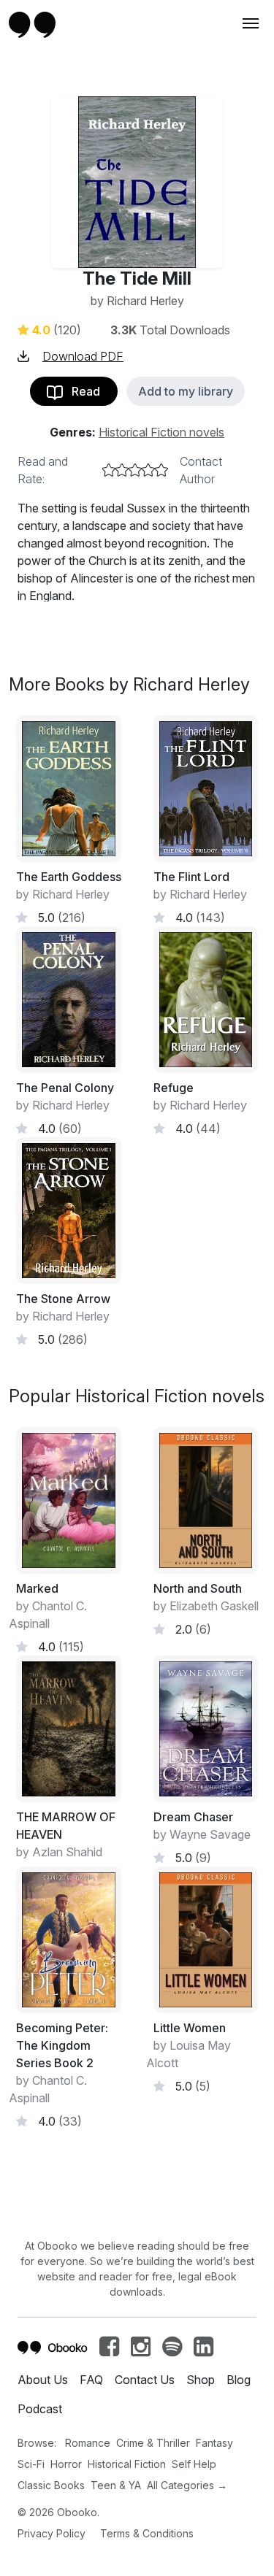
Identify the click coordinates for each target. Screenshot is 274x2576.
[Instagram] (141, 2350)
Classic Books (51, 2485)
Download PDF (83, 356)
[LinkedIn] (203, 2350)
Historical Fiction (127, 2464)
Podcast (40, 2409)
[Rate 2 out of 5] (122, 470)
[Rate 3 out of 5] (135, 470)
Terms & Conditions (147, 2533)
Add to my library (186, 391)
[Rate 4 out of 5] (148, 470)
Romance (88, 2443)
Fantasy (214, 2443)
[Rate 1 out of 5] (109, 470)
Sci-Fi (31, 2464)
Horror (66, 2464)
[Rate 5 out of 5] (161, 470)
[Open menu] (249, 23)
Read (81, 391)
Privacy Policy (52, 2533)
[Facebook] (109, 2350)
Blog (239, 2380)
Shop (201, 2380)
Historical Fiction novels (161, 432)
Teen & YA (116, 2485)
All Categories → (187, 2485)
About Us (43, 2380)
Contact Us (145, 2380)
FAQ (91, 2380)
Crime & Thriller (153, 2443)
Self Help (194, 2464)
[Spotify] (172, 2350)
